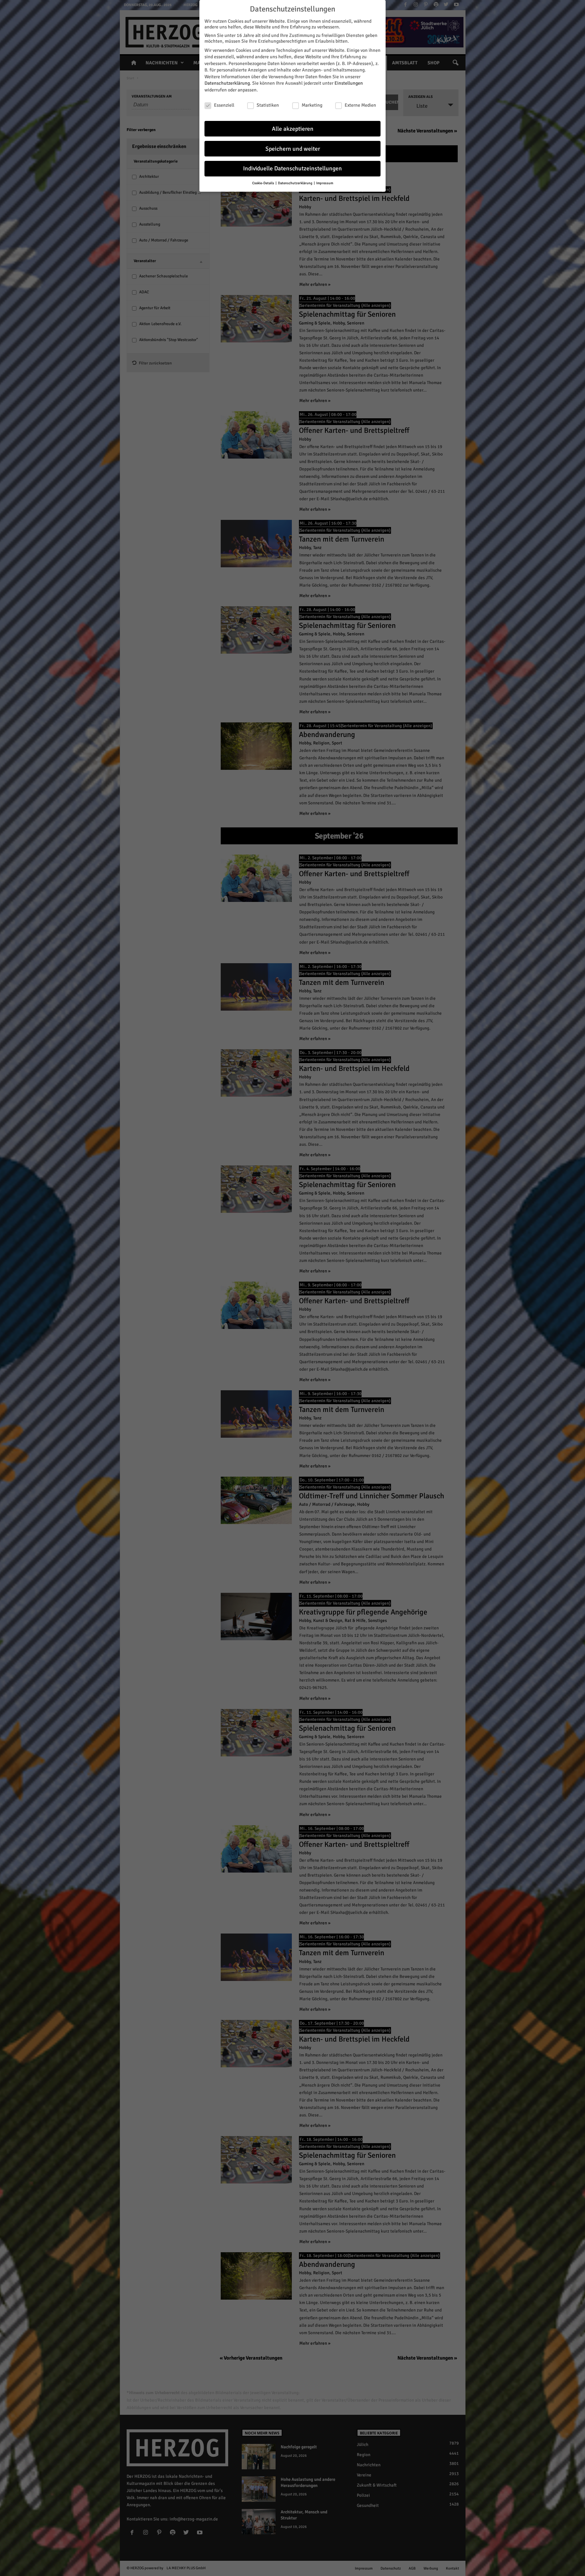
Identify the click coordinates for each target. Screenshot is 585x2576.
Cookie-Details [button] (264, 183)
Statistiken (268, 105)
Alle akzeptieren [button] (293, 129)
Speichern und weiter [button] (293, 149)
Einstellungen (349, 83)
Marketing (312, 105)
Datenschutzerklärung (227, 83)
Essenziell (224, 105)
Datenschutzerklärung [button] (296, 183)
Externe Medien (360, 105)
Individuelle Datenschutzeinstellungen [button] (292, 168)
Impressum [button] (325, 183)
